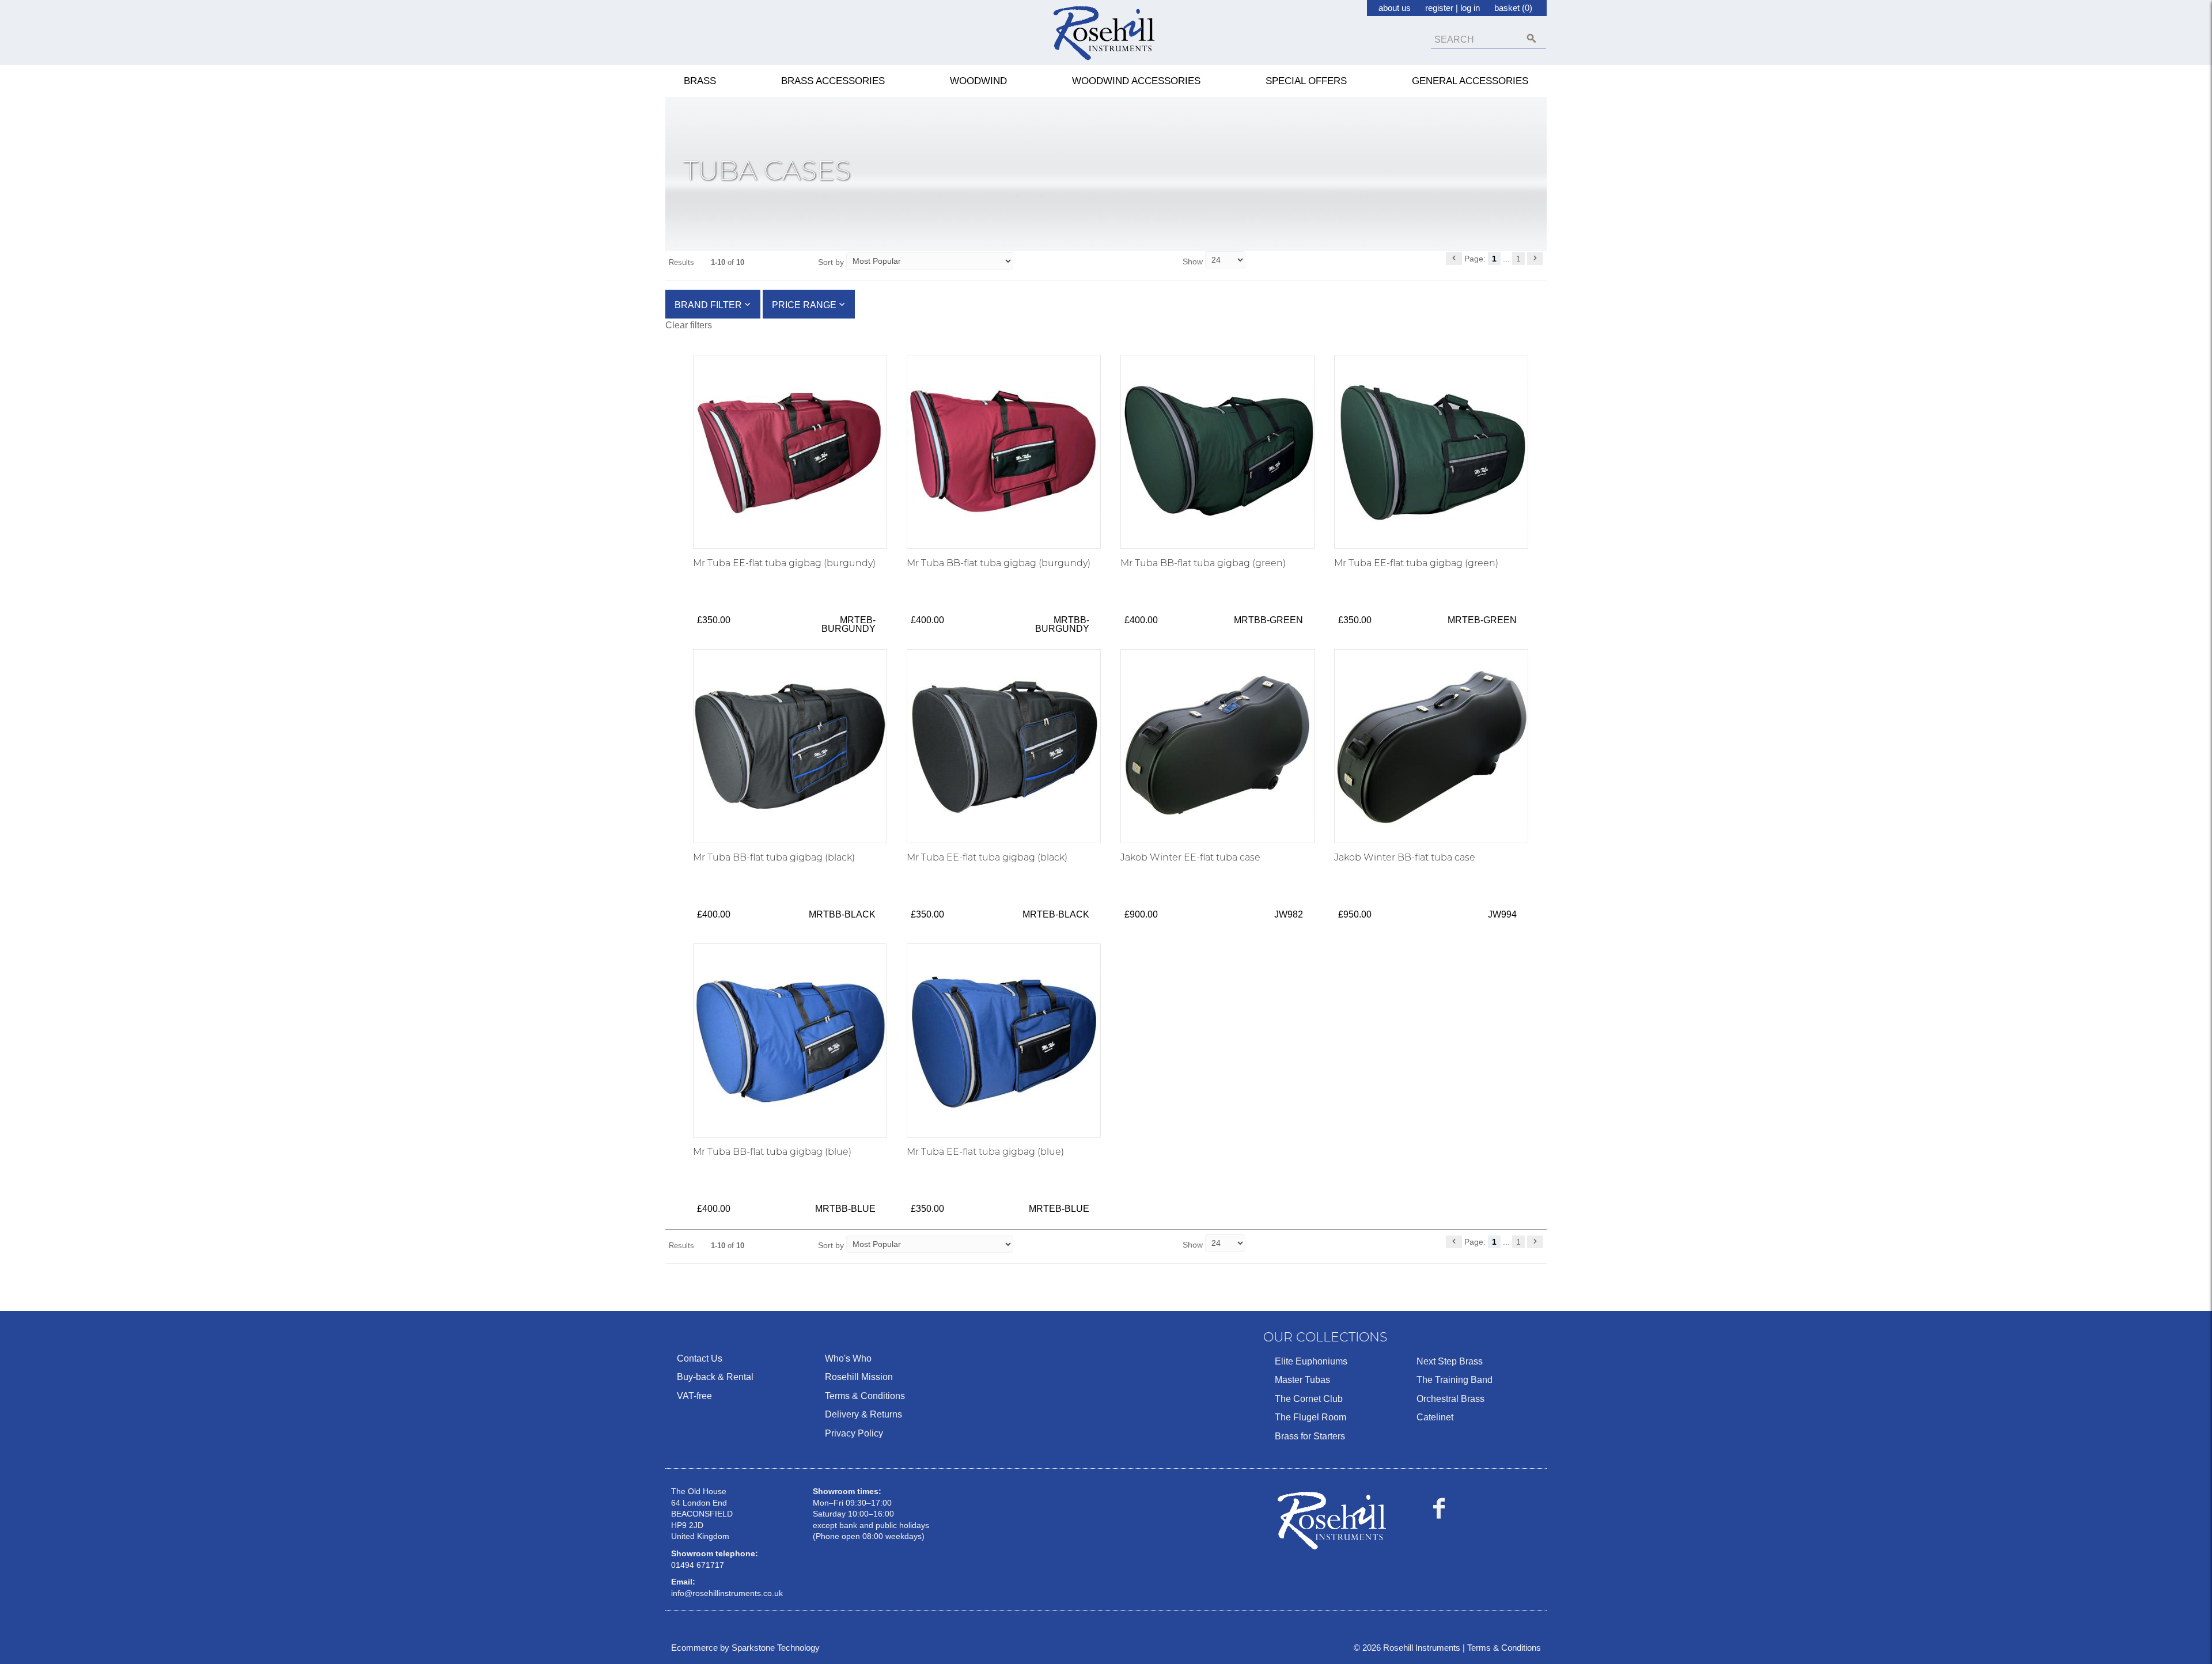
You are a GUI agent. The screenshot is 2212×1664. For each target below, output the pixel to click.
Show (1194, 261)
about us (1395, 8)
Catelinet (1435, 1417)
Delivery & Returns (863, 1414)
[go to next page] (1535, 259)
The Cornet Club (1309, 1399)
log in (1470, 8)
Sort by (831, 262)
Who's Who (848, 1358)
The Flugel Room (1310, 1417)
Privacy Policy (854, 1433)
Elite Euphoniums (1311, 1361)
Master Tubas (1302, 1380)
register (1439, 8)
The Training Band (1455, 1380)
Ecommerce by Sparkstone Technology (745, 1648)
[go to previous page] (1454, 259)
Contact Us (700, 1358)
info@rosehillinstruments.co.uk (727, 1593)
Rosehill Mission (859, 1377)
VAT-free (694, 1396)
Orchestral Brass (1450, 1399)
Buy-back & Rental (715, 1377)
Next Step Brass (1450, 1361)
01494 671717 (698, 1565)
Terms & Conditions (865, 1396)
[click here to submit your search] (1531, 38)
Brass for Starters (1310, 1436)
